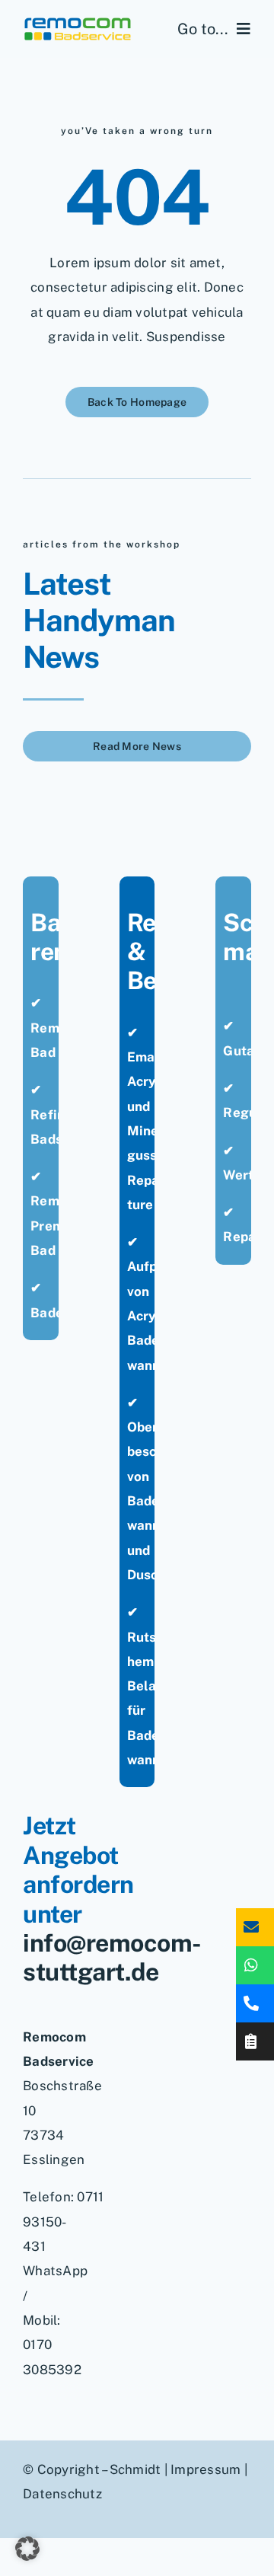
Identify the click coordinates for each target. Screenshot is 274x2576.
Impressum (205, 2469)
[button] (27, 2549)
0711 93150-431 (63, 2222)
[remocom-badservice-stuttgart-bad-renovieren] (78, 22)
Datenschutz (62, 2494)
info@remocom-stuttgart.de (112, 1957)
